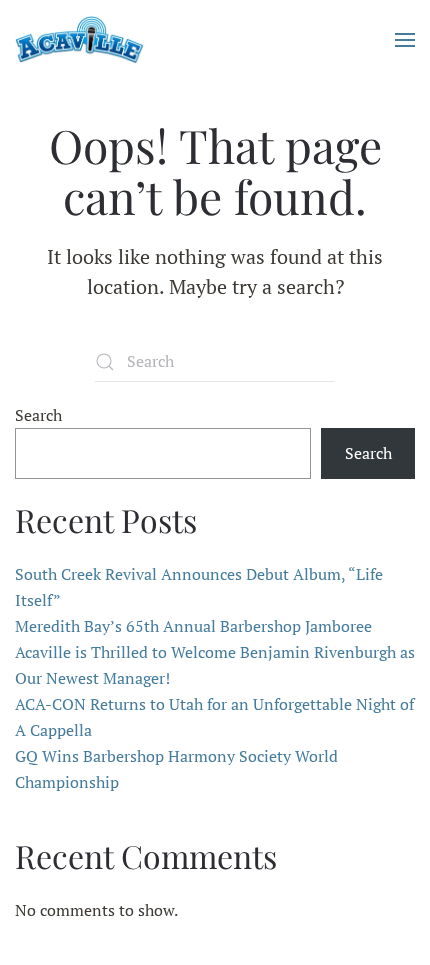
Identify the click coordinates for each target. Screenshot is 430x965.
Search (38, 415)
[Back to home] (79, 40)
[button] (405, 40)
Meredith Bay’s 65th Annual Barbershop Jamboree (193, 626)
